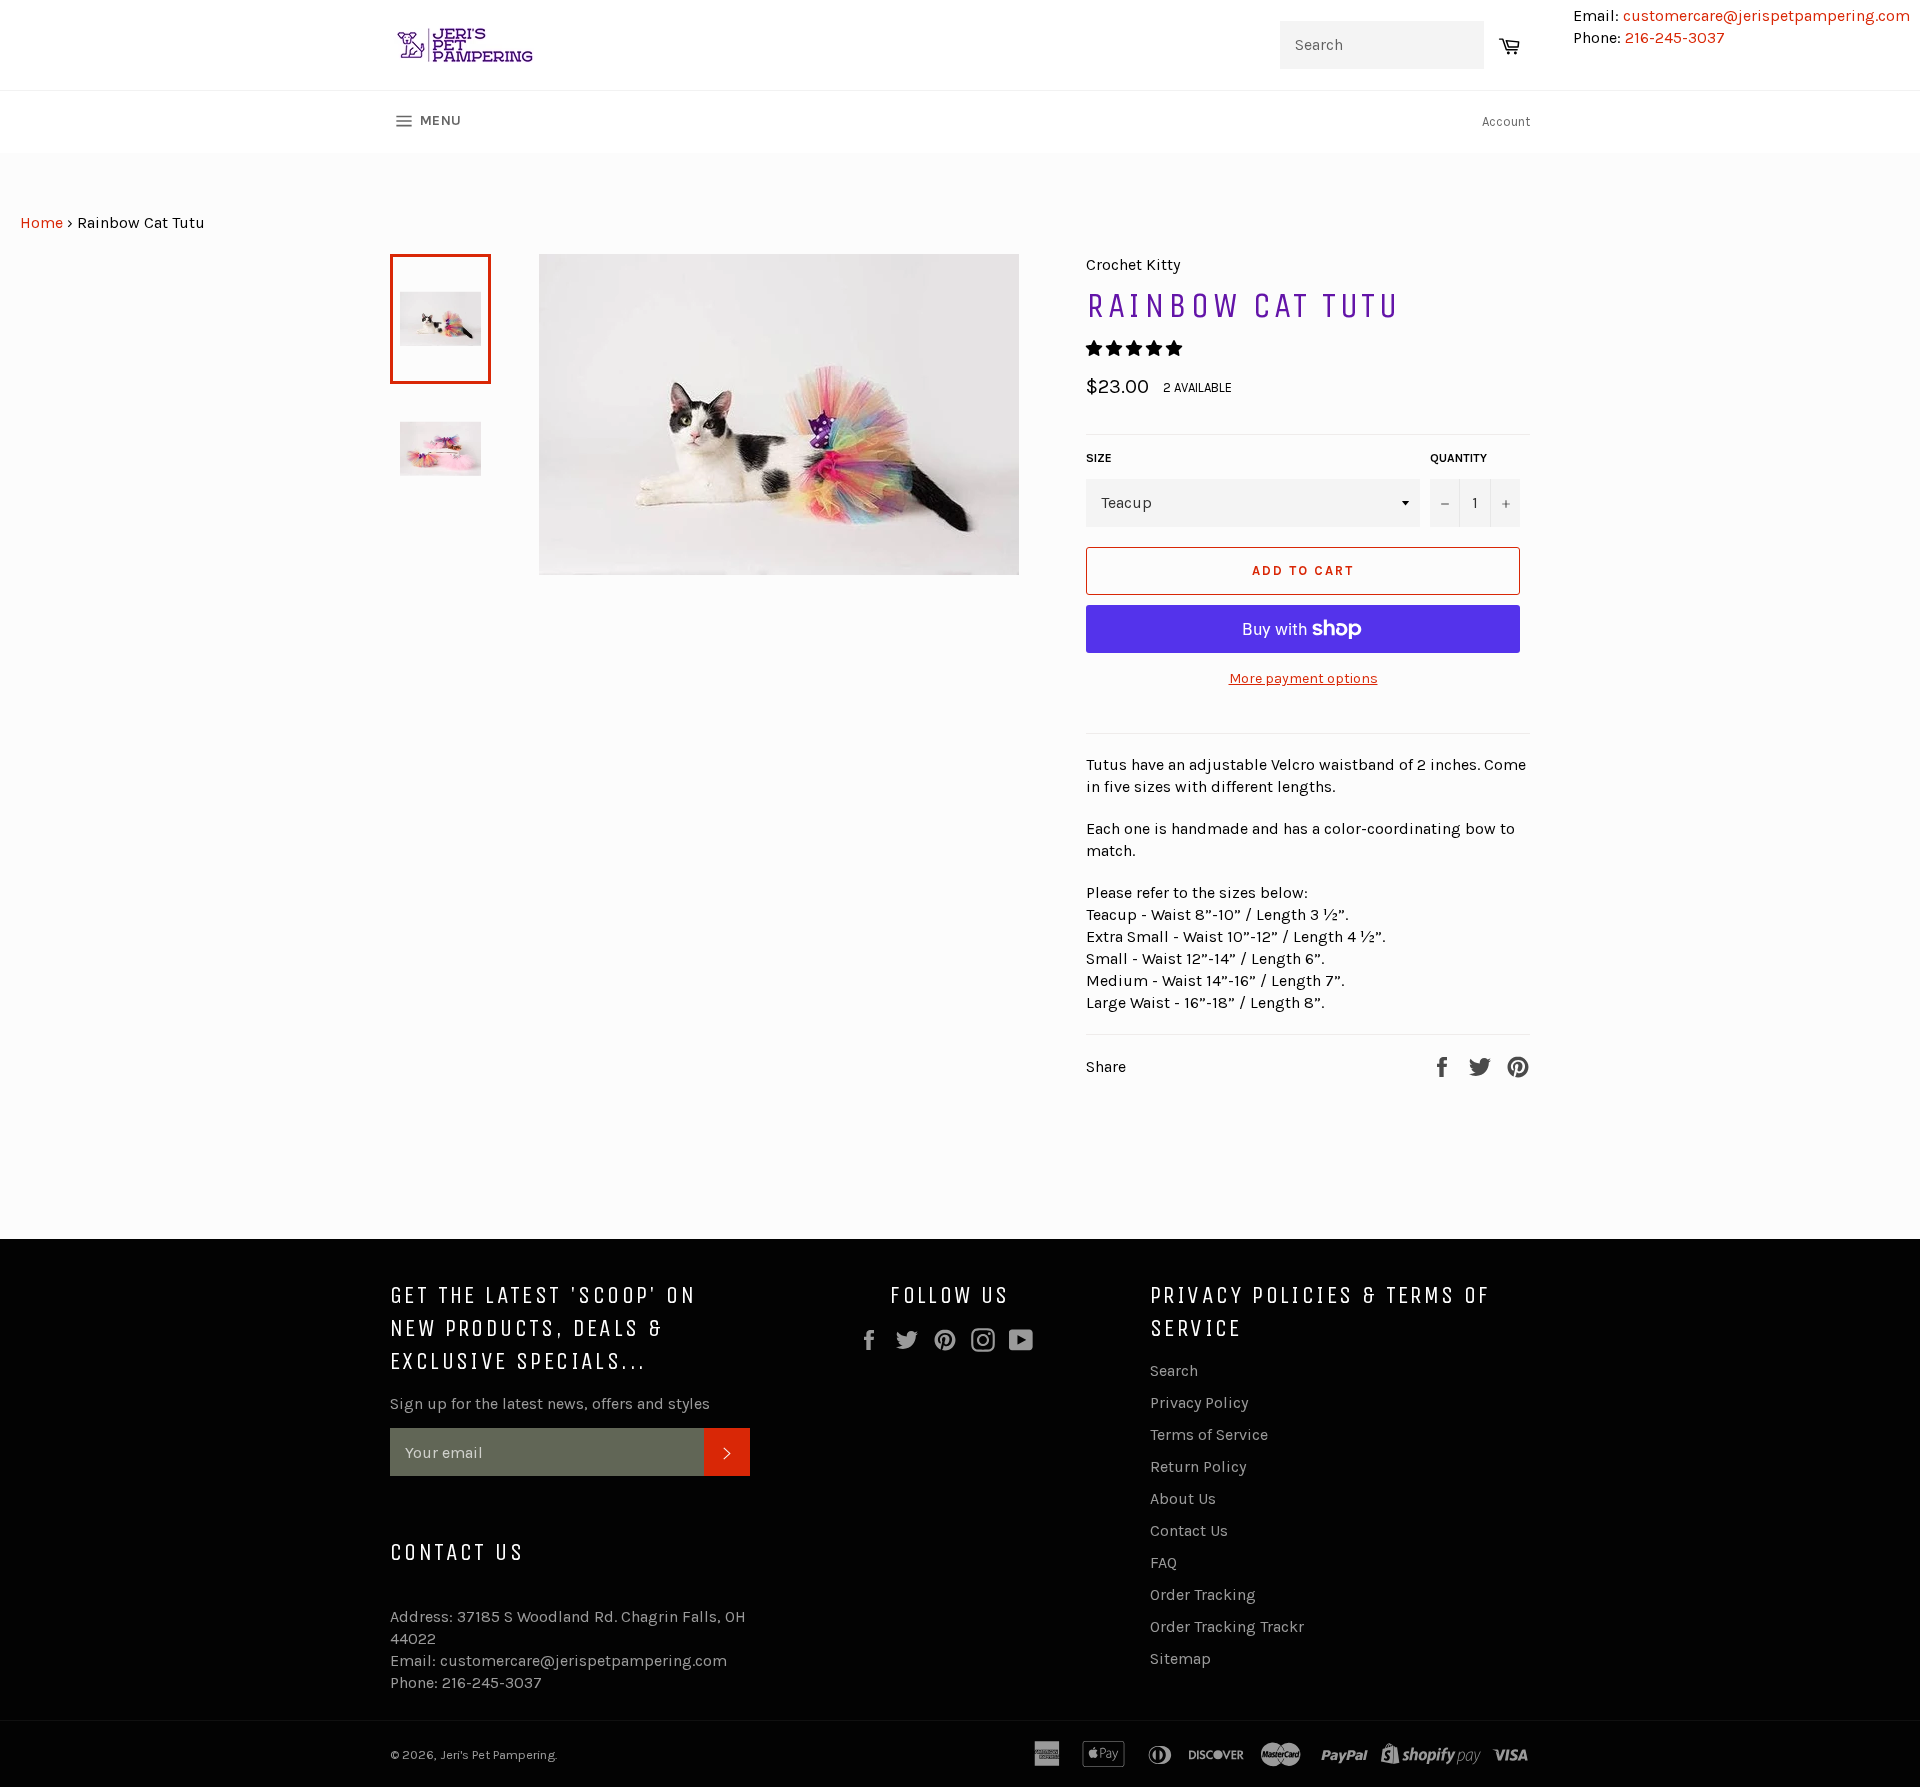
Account (1506, 121)
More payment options (1303, 678)
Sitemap (1180, 1658)
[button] (1136, 348)
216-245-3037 (1675, 37)
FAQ (1163, 1562)
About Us (1183, 1498)
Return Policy (1198, 1466)
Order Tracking (1203, 1594)
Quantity (1458, 458)
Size (1099, 458)
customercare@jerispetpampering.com (1764, 15)
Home (41, 222)
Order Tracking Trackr (1227, 1626)
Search (1174, 1370)
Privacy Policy (1199, 1402)
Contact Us (1189, 1530)
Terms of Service (1209, 1434)
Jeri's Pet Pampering (497, 1754)
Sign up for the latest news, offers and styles (550, 1403)
